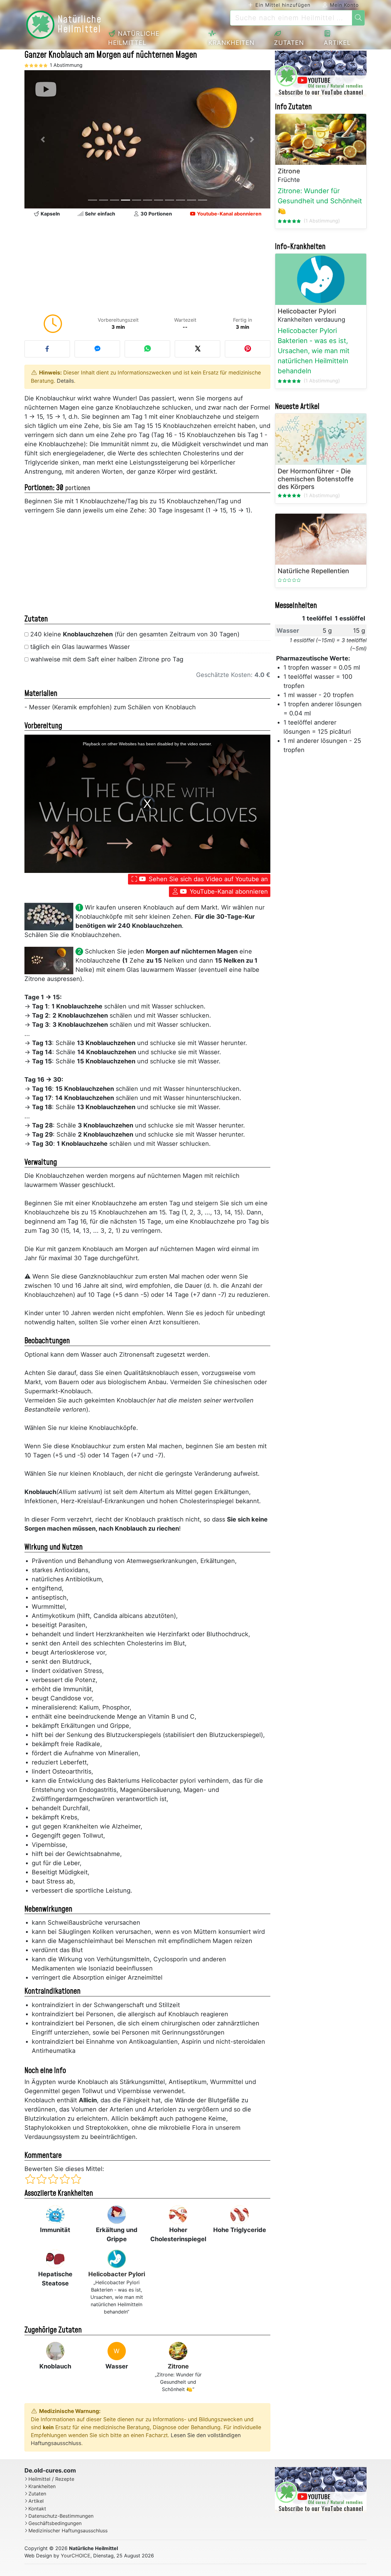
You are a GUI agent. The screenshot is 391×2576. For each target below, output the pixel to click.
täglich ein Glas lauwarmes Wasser (80, 647)
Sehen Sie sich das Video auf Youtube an (207, 879)
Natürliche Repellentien (313, 571)
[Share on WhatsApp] (147, 349)
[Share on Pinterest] (248, 349)
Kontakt (37, 2509)
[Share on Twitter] (197, 349)
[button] (43, 139)
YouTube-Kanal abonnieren (228, 892)
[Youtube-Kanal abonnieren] (321, 74)
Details (65, 381)
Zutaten (289, 43)
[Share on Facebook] (47, 349)
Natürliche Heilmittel (134, 38)
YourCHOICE (76, 2556)
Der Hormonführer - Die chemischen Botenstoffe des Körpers (316, 479)
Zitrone (178, 2366)
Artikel (337, 43)
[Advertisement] (147, 267)
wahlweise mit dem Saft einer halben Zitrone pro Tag (107, 659)
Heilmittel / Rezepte (51, 2479)
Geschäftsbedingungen (55, 2523)
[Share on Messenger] (97, 349)
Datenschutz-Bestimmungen (61, 2516)
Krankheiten (231, 43)
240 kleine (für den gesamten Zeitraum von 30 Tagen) (135, 634)
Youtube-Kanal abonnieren (229, 214)
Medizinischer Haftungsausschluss (68, 2531)
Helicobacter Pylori (117, 2274)
